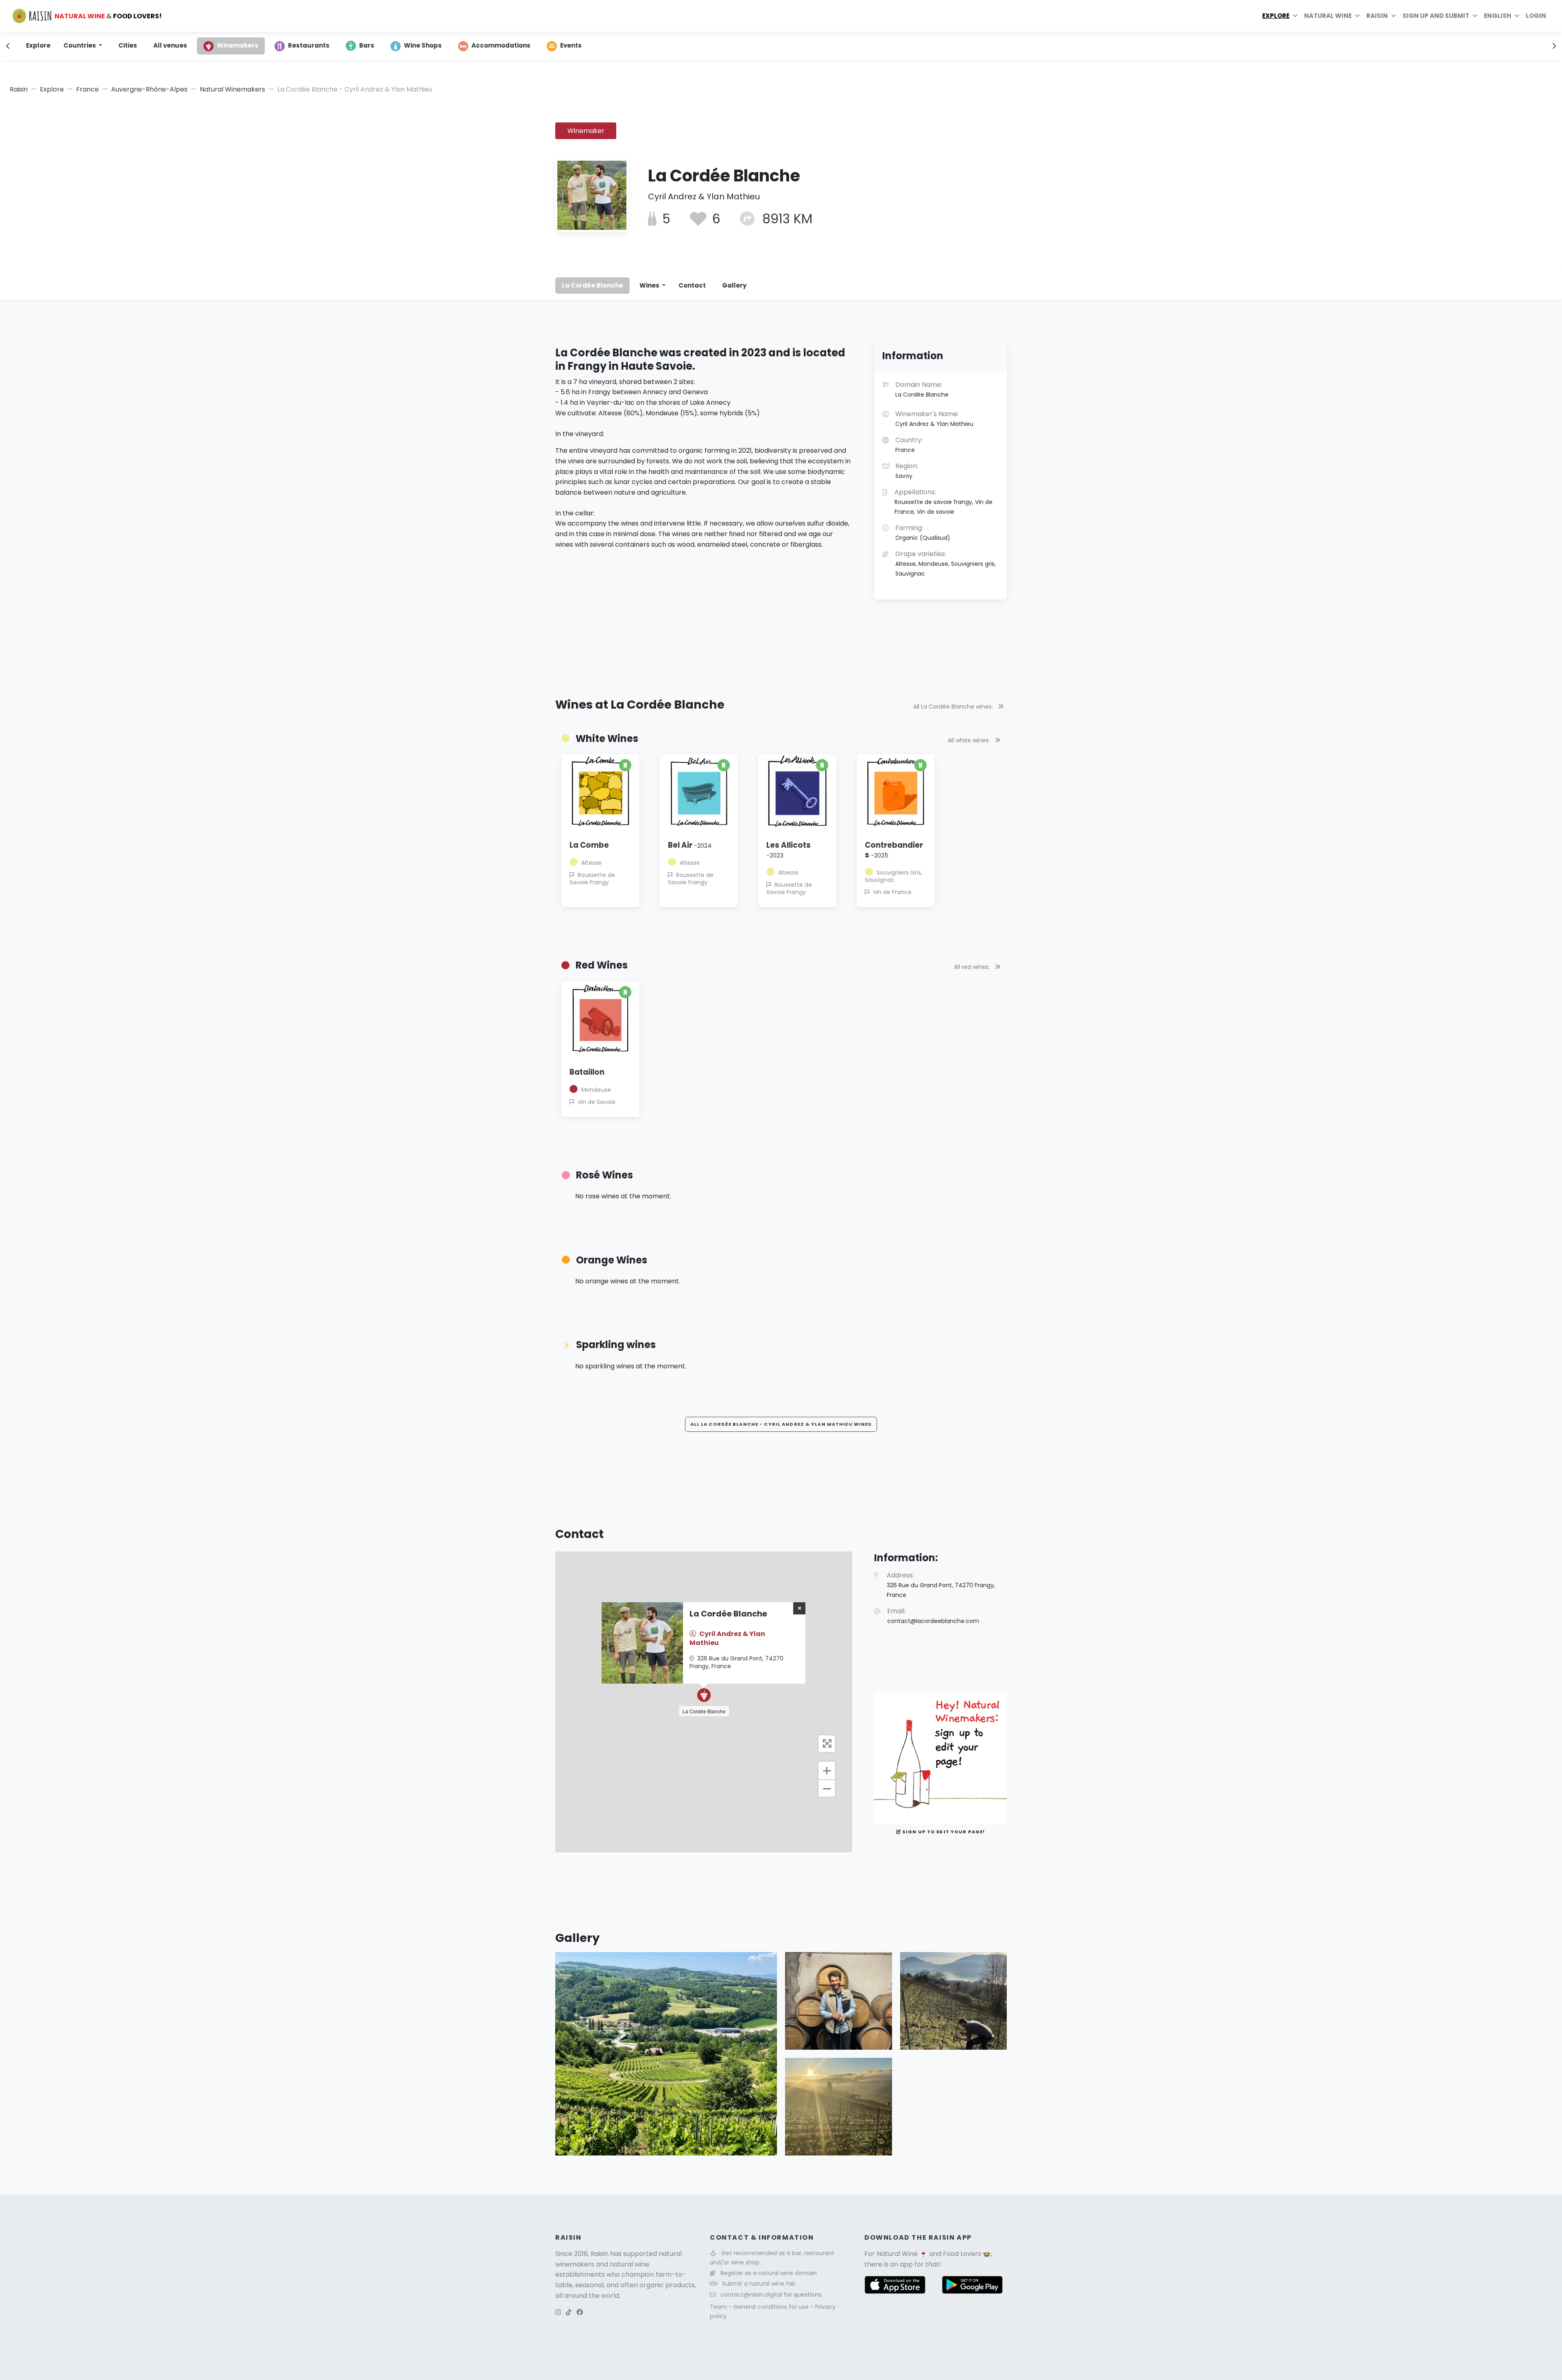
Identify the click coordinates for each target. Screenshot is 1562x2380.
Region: (907, 471)
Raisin (19, 89)
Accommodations (501, 45)
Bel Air (690, 845)
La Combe (589, 845)
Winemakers (238, 45)
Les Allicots (789, 850)
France (87, 89)
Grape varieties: (946, 563)
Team (719, 2307)
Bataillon (587, 1072)
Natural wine (1328, 16)
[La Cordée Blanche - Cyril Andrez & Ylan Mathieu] (666, 2054)
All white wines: (970, 740)
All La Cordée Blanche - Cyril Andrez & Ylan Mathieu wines (781, 1424)
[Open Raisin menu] (1394, 16)
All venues (170, 45)
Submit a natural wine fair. (759, 2284)
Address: (941, 1585)
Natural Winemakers (232, 89)
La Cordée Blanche (592, 285)
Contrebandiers (894, 850)
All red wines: (973, 967)
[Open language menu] (1517, 16)
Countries (80, 45)
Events (571, 45)
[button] (704, 1695)
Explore (1276, 16)
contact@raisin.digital (751, 2295)
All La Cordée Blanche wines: (954, 707)
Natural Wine (897, 2254)
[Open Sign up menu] (1475, 16)
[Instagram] (558, 2312)
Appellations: (944, 502)
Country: (909, 445)
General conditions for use (772, 2307)
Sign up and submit (1436, 16)
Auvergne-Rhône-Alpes (149, 89)
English (1498, 16)
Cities (128, 45)
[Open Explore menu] (1295, 16)
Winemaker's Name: (934, 419)
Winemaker (586, 131)
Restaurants (309, 45)
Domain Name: (922, 389)
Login (1536, 16)
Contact (692, 285)
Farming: (923, 532)
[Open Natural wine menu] (1357, 16)
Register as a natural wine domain (769, 2273)
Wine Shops (423, 45)
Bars (367, 45)
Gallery (734, 285)
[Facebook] (580, 2312)
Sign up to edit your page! (943, 1832)
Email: (933, 1616)
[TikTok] (569, 2312)
